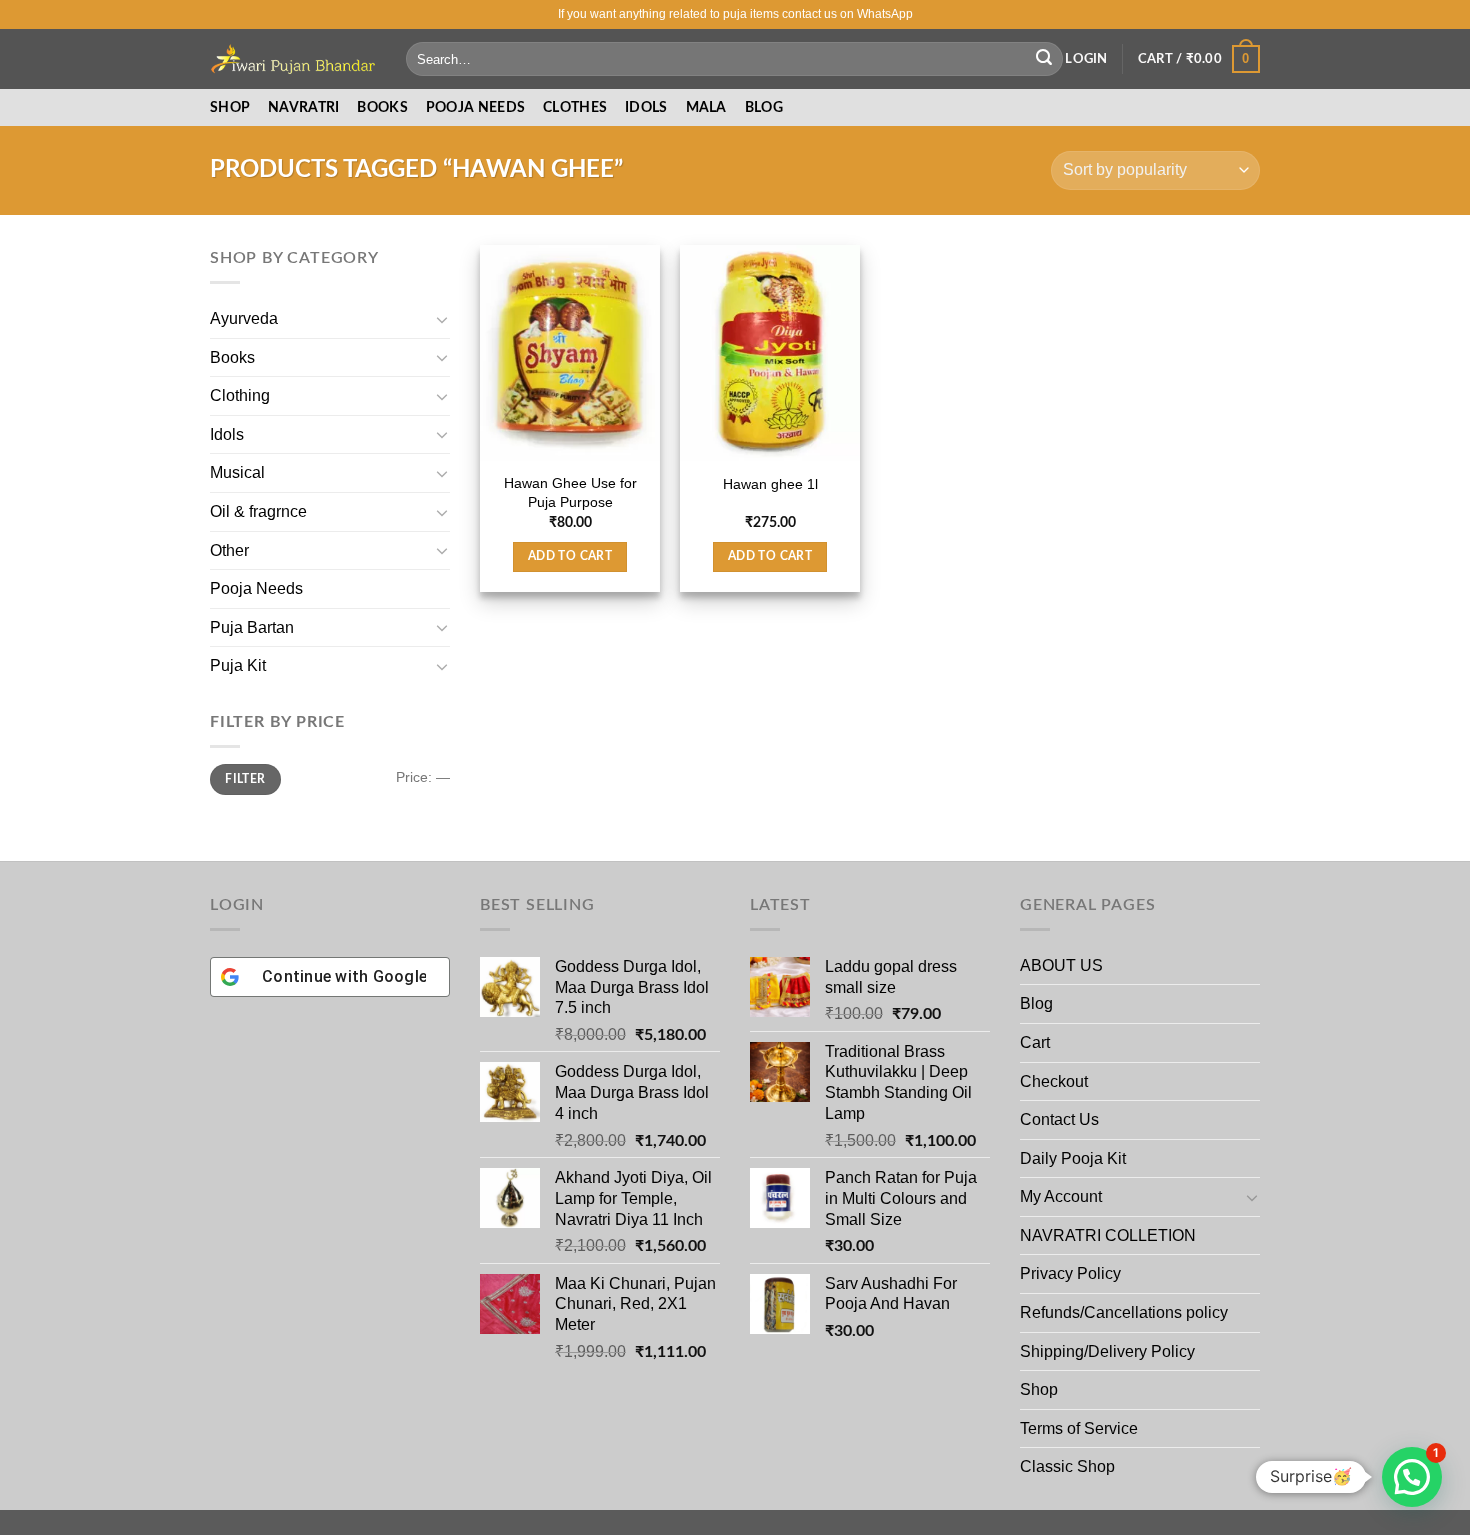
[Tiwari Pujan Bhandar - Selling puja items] (293, 59)
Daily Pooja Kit (1073, 1158)
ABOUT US (1061, 965)
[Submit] (1044, 59)
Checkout (1054, 1081)
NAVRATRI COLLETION (1108, 1235)
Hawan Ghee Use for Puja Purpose (570, 492)
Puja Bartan (252, 627)
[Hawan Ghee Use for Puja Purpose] (570, 353)
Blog (764, 107)
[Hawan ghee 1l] (770, 353)
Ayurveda (244, 318)
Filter (245, 779)
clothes (575, 107)
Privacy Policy (1070, 1273)
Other (229, 550)
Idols (646, 107)
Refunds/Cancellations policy (1124, 1312)
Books (382, 107)
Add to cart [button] (570, 556)
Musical (237, 472)
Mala (706, 107)
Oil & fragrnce (258, 511)
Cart (1035, 1042)
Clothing (240, 395)
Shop (230, 107)
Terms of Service (1079, 1428)
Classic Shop (1067, 1466)
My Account (1061, 1196)
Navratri (303, 107)
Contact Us (1059, 1119)
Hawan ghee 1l (770, 484)
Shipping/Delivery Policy (1109, 1351)
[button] (1412, 1477)
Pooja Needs (256, 588)
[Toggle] (442, 319)
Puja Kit (238, 665)
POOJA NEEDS (475, 107)
